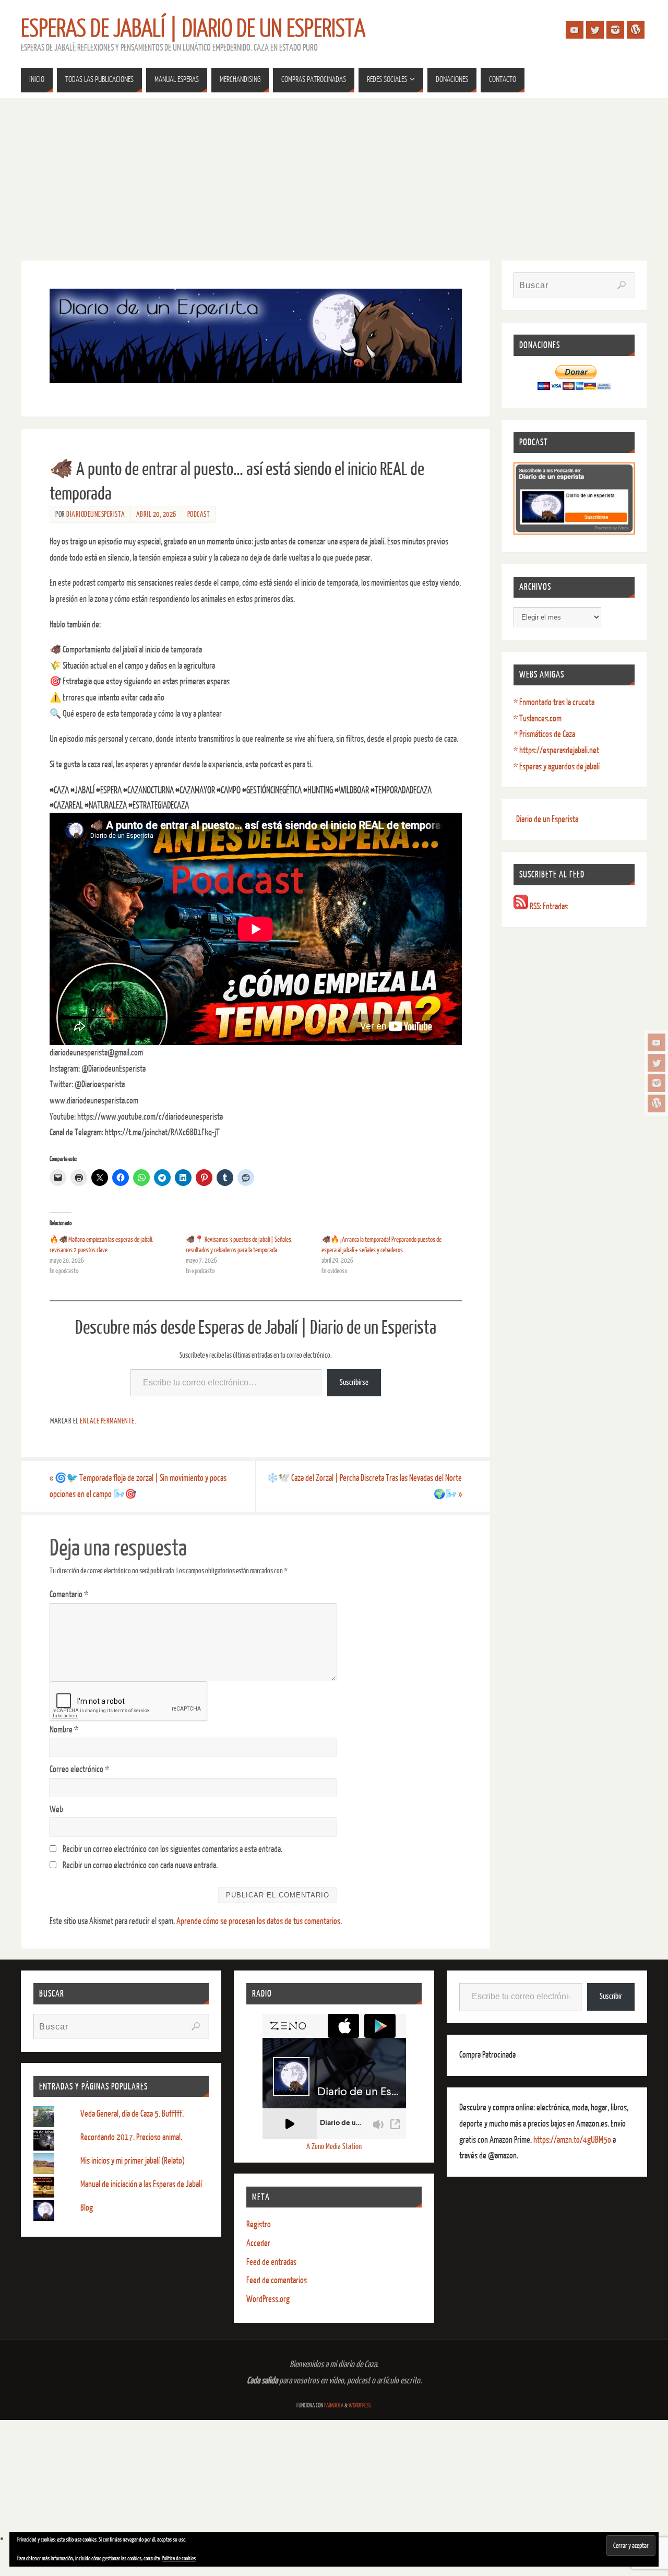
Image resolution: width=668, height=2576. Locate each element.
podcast (199, 514)
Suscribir (611, 1996)
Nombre (64, 1730)
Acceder (258, 2243)
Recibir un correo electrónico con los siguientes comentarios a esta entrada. (172, 1849)
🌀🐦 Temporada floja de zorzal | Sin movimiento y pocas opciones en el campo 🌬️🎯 (138, 1486)
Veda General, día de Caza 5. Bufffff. (132, 2114)
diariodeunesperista (96, 514)
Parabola (334, 2406)
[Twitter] (657, 1063)
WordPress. (360, 2406)
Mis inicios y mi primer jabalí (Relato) (133, 2161)
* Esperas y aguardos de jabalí (557, 767)
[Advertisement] (334, 176)
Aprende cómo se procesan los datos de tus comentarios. (259, 1921)
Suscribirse (354, 1382)
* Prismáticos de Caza (544, 734)
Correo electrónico (79, 1769)
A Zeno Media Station (334, 2147)
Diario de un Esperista (547, 819)
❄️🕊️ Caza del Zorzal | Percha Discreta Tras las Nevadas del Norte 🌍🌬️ (364, 1486)
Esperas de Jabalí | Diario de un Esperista (193, 29)
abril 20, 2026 (156, 514)
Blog (87, 2208)
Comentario (69, 1594)
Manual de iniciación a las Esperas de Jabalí (141, 2184)
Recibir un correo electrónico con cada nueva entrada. (140, 1865)
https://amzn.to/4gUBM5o (573, 2140)
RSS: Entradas (548, 906)
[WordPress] (657, 1103)
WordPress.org (268, 2299)
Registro (259, 2224)
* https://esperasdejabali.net (556, 750)
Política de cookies (179, 2559)
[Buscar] (622, 285)
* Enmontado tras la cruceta (554, 702)
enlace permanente (107, 1421)
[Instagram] (657, 1083)
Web (56, 1809)
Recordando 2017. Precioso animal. (131, 2137)
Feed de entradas (271, 2262)
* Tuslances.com (538, 719)
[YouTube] (657, 1042)
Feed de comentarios (277, 2280)
